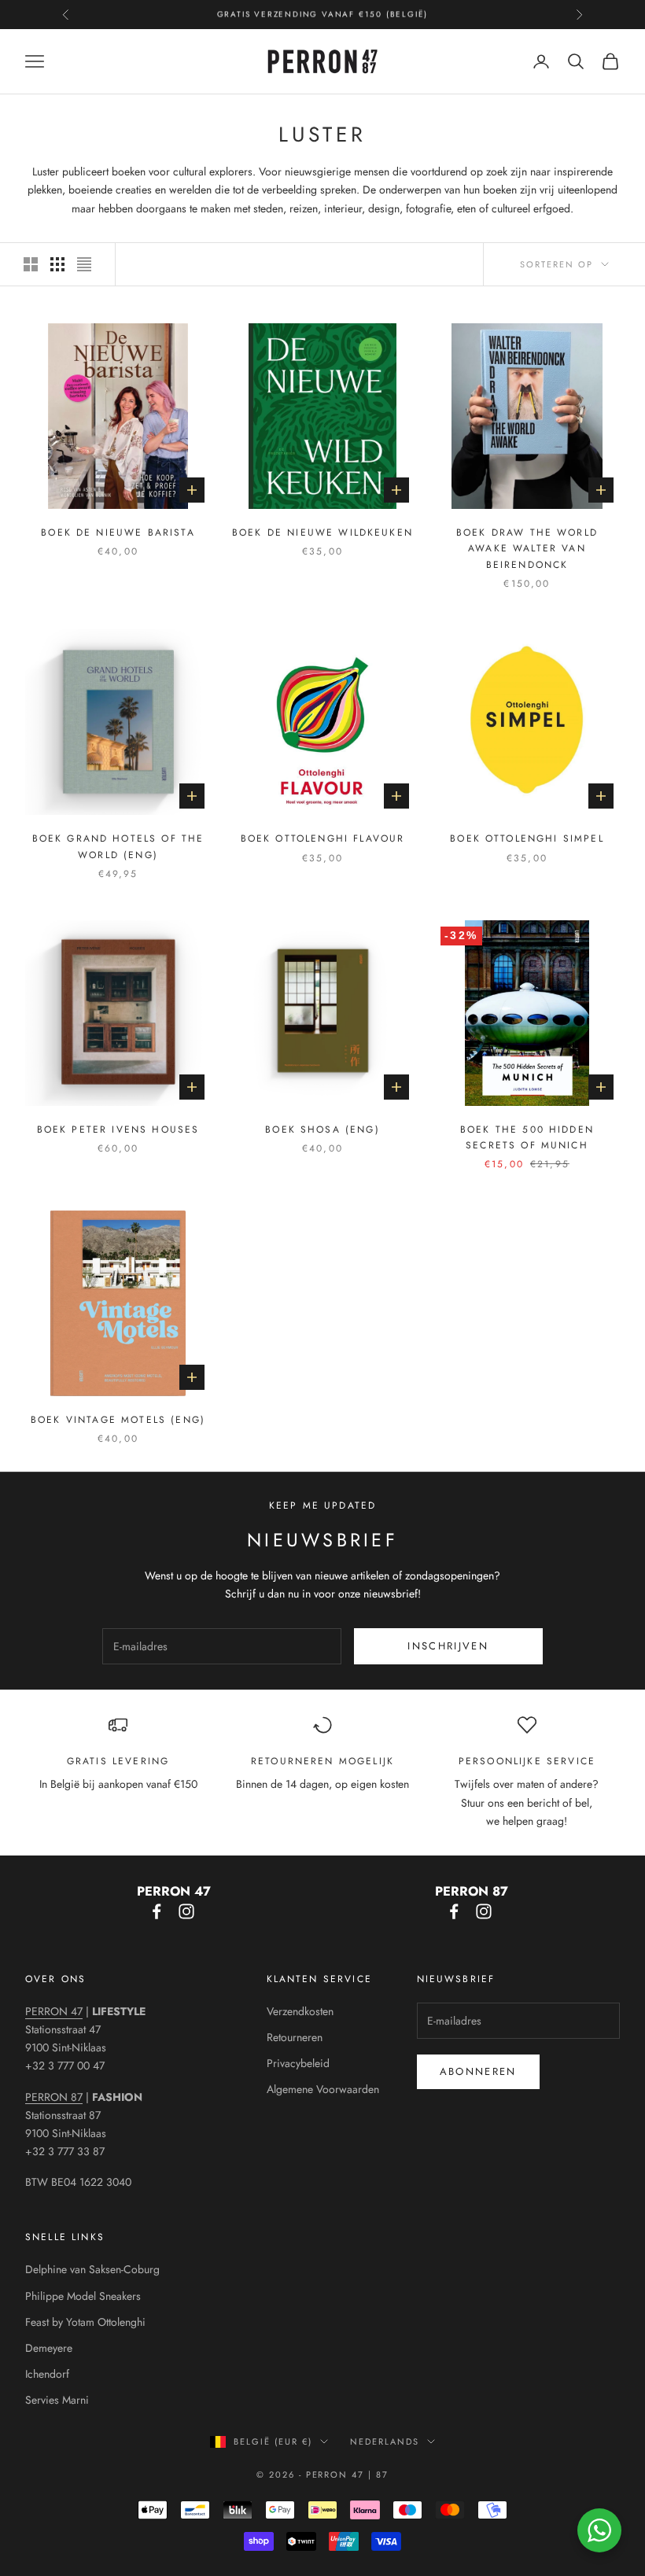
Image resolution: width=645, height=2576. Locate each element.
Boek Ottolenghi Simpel (527, 838)
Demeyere (49, 2348)
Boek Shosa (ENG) (322, 1130)
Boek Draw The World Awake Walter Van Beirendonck (527, 549)
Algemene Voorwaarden (323, 2089)
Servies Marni (57, 2400)
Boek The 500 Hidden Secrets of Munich (527, 1137)
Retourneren (295, 2037)
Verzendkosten (300, 2011)
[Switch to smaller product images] (57, 264)
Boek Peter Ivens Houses (118, 1130)
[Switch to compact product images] (84, 264)
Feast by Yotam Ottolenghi (85, 2322)
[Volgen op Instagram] (186, 1911)
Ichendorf (47, 2374)
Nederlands (385, 2441)
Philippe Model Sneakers (83, 2296)
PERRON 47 (54, 2011)
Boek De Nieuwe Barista (118, 533)
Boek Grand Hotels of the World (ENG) (118, 846)
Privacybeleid (298, 2063)
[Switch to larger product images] (31, 264)
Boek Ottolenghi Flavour (323, 838)
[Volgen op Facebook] (157, 1911)
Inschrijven (448, 1646)
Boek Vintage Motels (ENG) (118, 1420)
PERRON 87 (54, 2097)
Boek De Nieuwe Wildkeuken (322, 533)
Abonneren (478, 2071)
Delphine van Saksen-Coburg (92, 2269)
